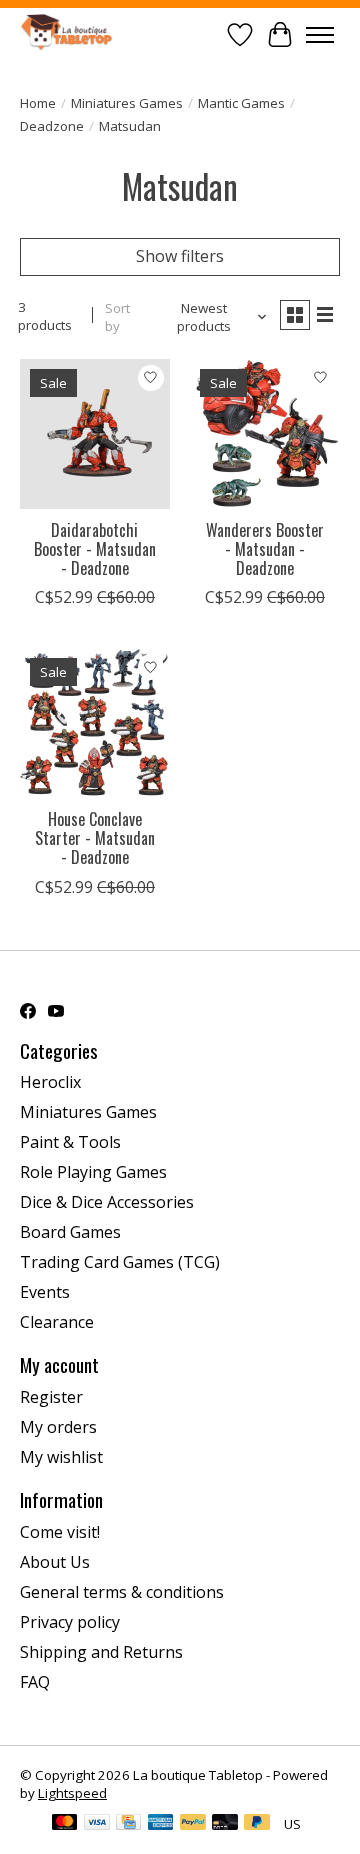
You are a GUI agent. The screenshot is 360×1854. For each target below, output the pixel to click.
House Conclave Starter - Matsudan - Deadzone (95, 838)
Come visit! (60, 1532)
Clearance (57, 1322)
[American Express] (161, 1824)
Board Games (70, 1232)
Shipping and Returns (101, 1652)
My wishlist (61, 1457)
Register (51, 1397)
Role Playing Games (93, 1172)
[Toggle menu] (320, 35)
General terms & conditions (122, 1592)
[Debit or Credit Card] (225, 1824)
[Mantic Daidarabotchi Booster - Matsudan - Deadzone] (95, 434)
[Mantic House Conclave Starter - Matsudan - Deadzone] (95, 723)
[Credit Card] (128, 1824)
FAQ (35, 1682)
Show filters (180, 256)
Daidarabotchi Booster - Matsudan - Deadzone (95, 549)
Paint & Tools (70, 1142)
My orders (58, 1427)
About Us (55, 1562)
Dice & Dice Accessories (107, 1202)
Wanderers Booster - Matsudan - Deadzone (265, 549)
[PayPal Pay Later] (257, 1824)
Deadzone (52, 126)
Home (38, 103)
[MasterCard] (65, 1824)
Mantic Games (241, 103)
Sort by (117, 317)
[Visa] (97, 1824)
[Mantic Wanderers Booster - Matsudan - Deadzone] (265, 434)
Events (45, 1292)
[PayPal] (193, 1824)
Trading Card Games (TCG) (120, 1262)
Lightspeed (72, 1793)
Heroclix (50, 1082)
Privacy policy (70, 1622)
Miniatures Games (127, 103)
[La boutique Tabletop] (70, 34)
